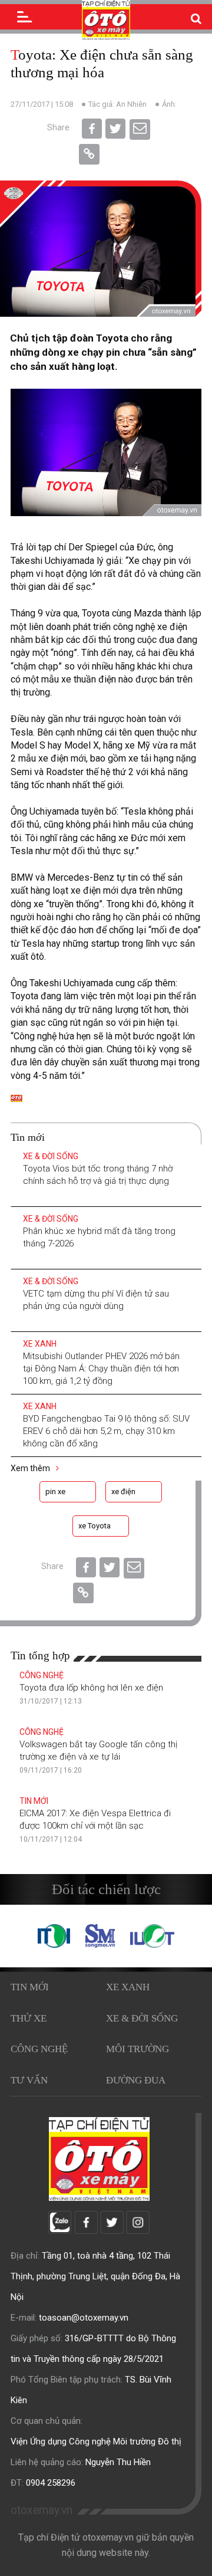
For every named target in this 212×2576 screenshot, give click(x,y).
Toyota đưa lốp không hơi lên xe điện (91, 1688)
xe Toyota (95, 1526)
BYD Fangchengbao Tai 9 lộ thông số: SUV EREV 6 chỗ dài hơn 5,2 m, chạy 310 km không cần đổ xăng (106, 1431)
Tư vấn (29, 2080)
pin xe (55, 1492)
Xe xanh (40, 1344)
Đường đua (136, 2080)
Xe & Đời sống (51, 1156)
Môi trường (138, 2049)
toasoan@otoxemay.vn (84, 2318)
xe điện (123, 1492)
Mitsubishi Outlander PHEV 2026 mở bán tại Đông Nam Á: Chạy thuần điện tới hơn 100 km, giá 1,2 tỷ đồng (101, 1369)
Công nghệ (42, 1675)
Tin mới (34, 1801)
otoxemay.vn (42, 2510)
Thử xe (29, 2018)
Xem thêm (31, 1468)
